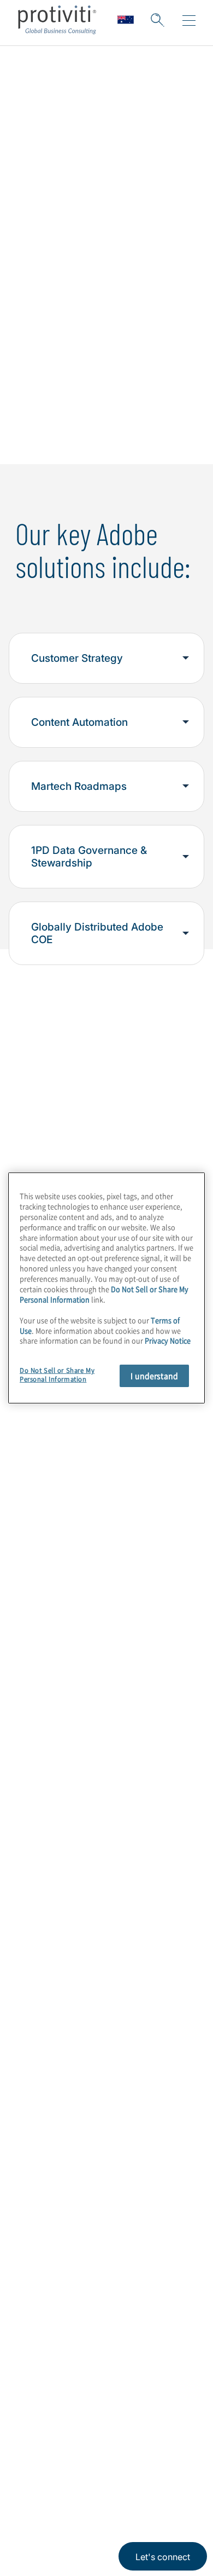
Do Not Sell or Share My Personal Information (57, 1375)
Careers (36, 2232)
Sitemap (36, 2357)
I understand (154, 1376)
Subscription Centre (64, 2326)
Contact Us (43, 2263)
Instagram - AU (28, 2443)
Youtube (137, 2443)
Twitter (82, 2443)
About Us (39, 2201)
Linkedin (55, 2443)
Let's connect (163, 2557)
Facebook (110, 2443)
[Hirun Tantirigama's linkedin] (158, 1684)
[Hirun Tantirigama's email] (135, 1684)
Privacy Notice (41, 2495)
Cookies (140, 2495)
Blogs (164, 2443)
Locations (40, 2294)
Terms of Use (96, 2495)
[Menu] (189, 21)
